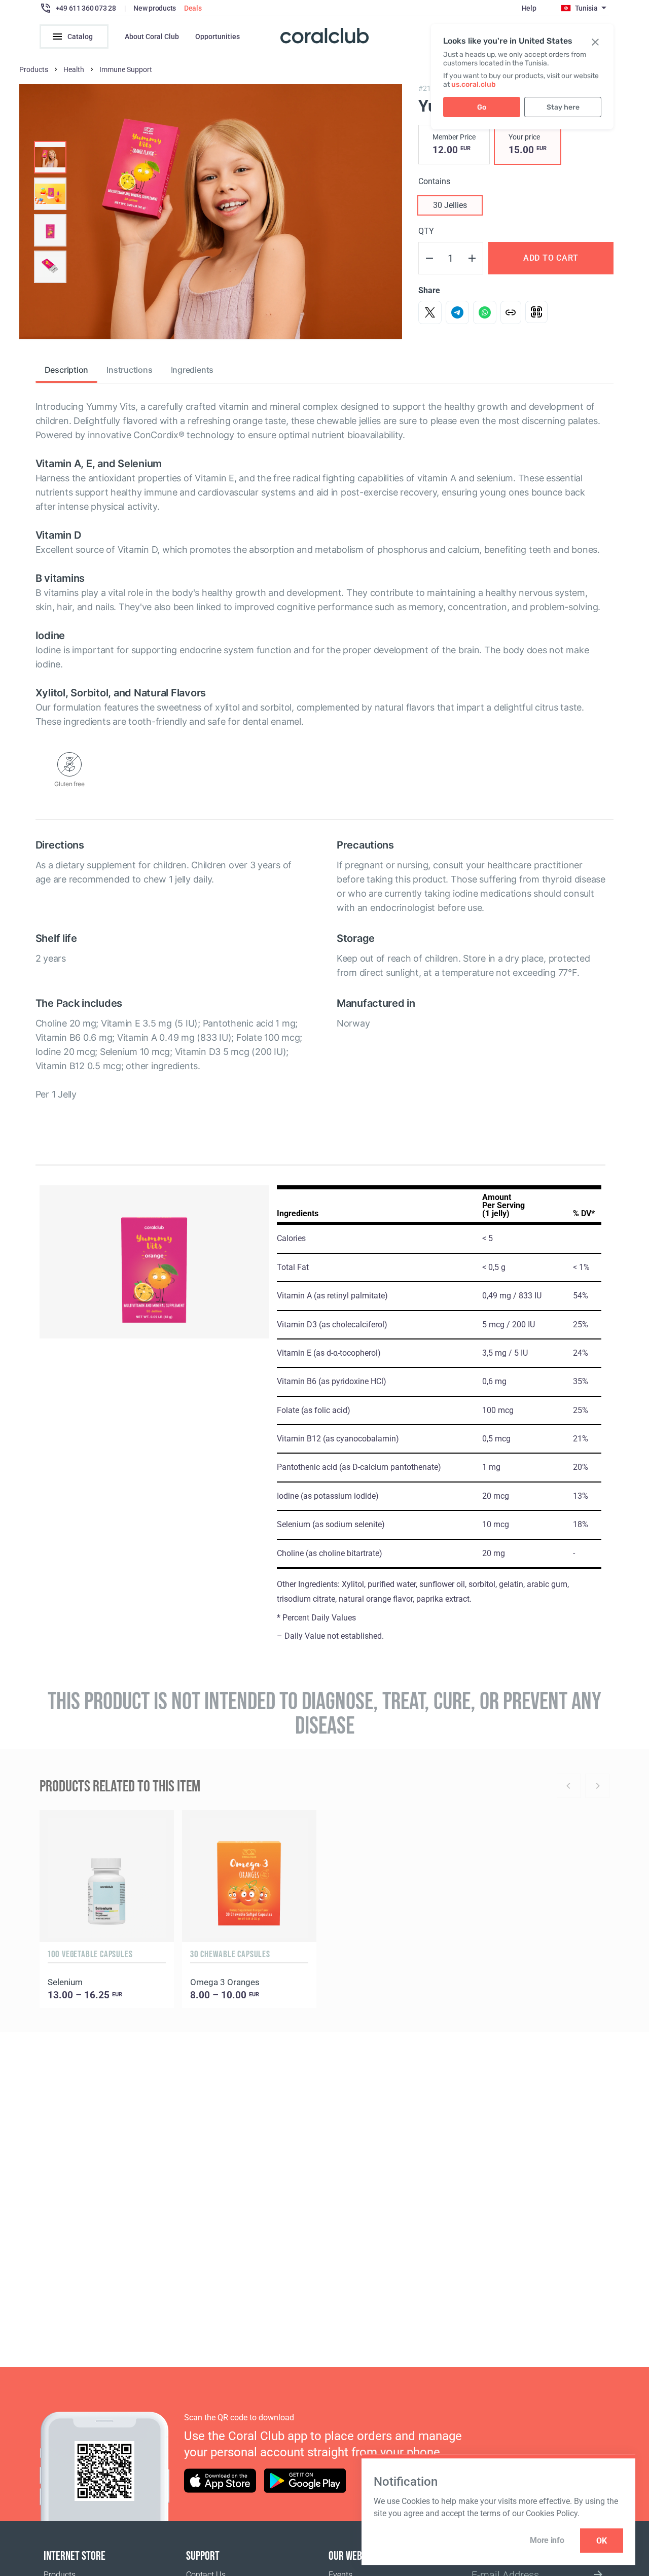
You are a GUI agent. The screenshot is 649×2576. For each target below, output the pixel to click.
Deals (193, 8)
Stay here (563, 107)
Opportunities (218, 37)
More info (547, 2540)
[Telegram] (457, 312)
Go (482, 107)
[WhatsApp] (485, 312)
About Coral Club (152, 37)
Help (529, 8)
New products (155, 8)
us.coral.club (474, 84)
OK (602, 2541)
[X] (430, 312)
